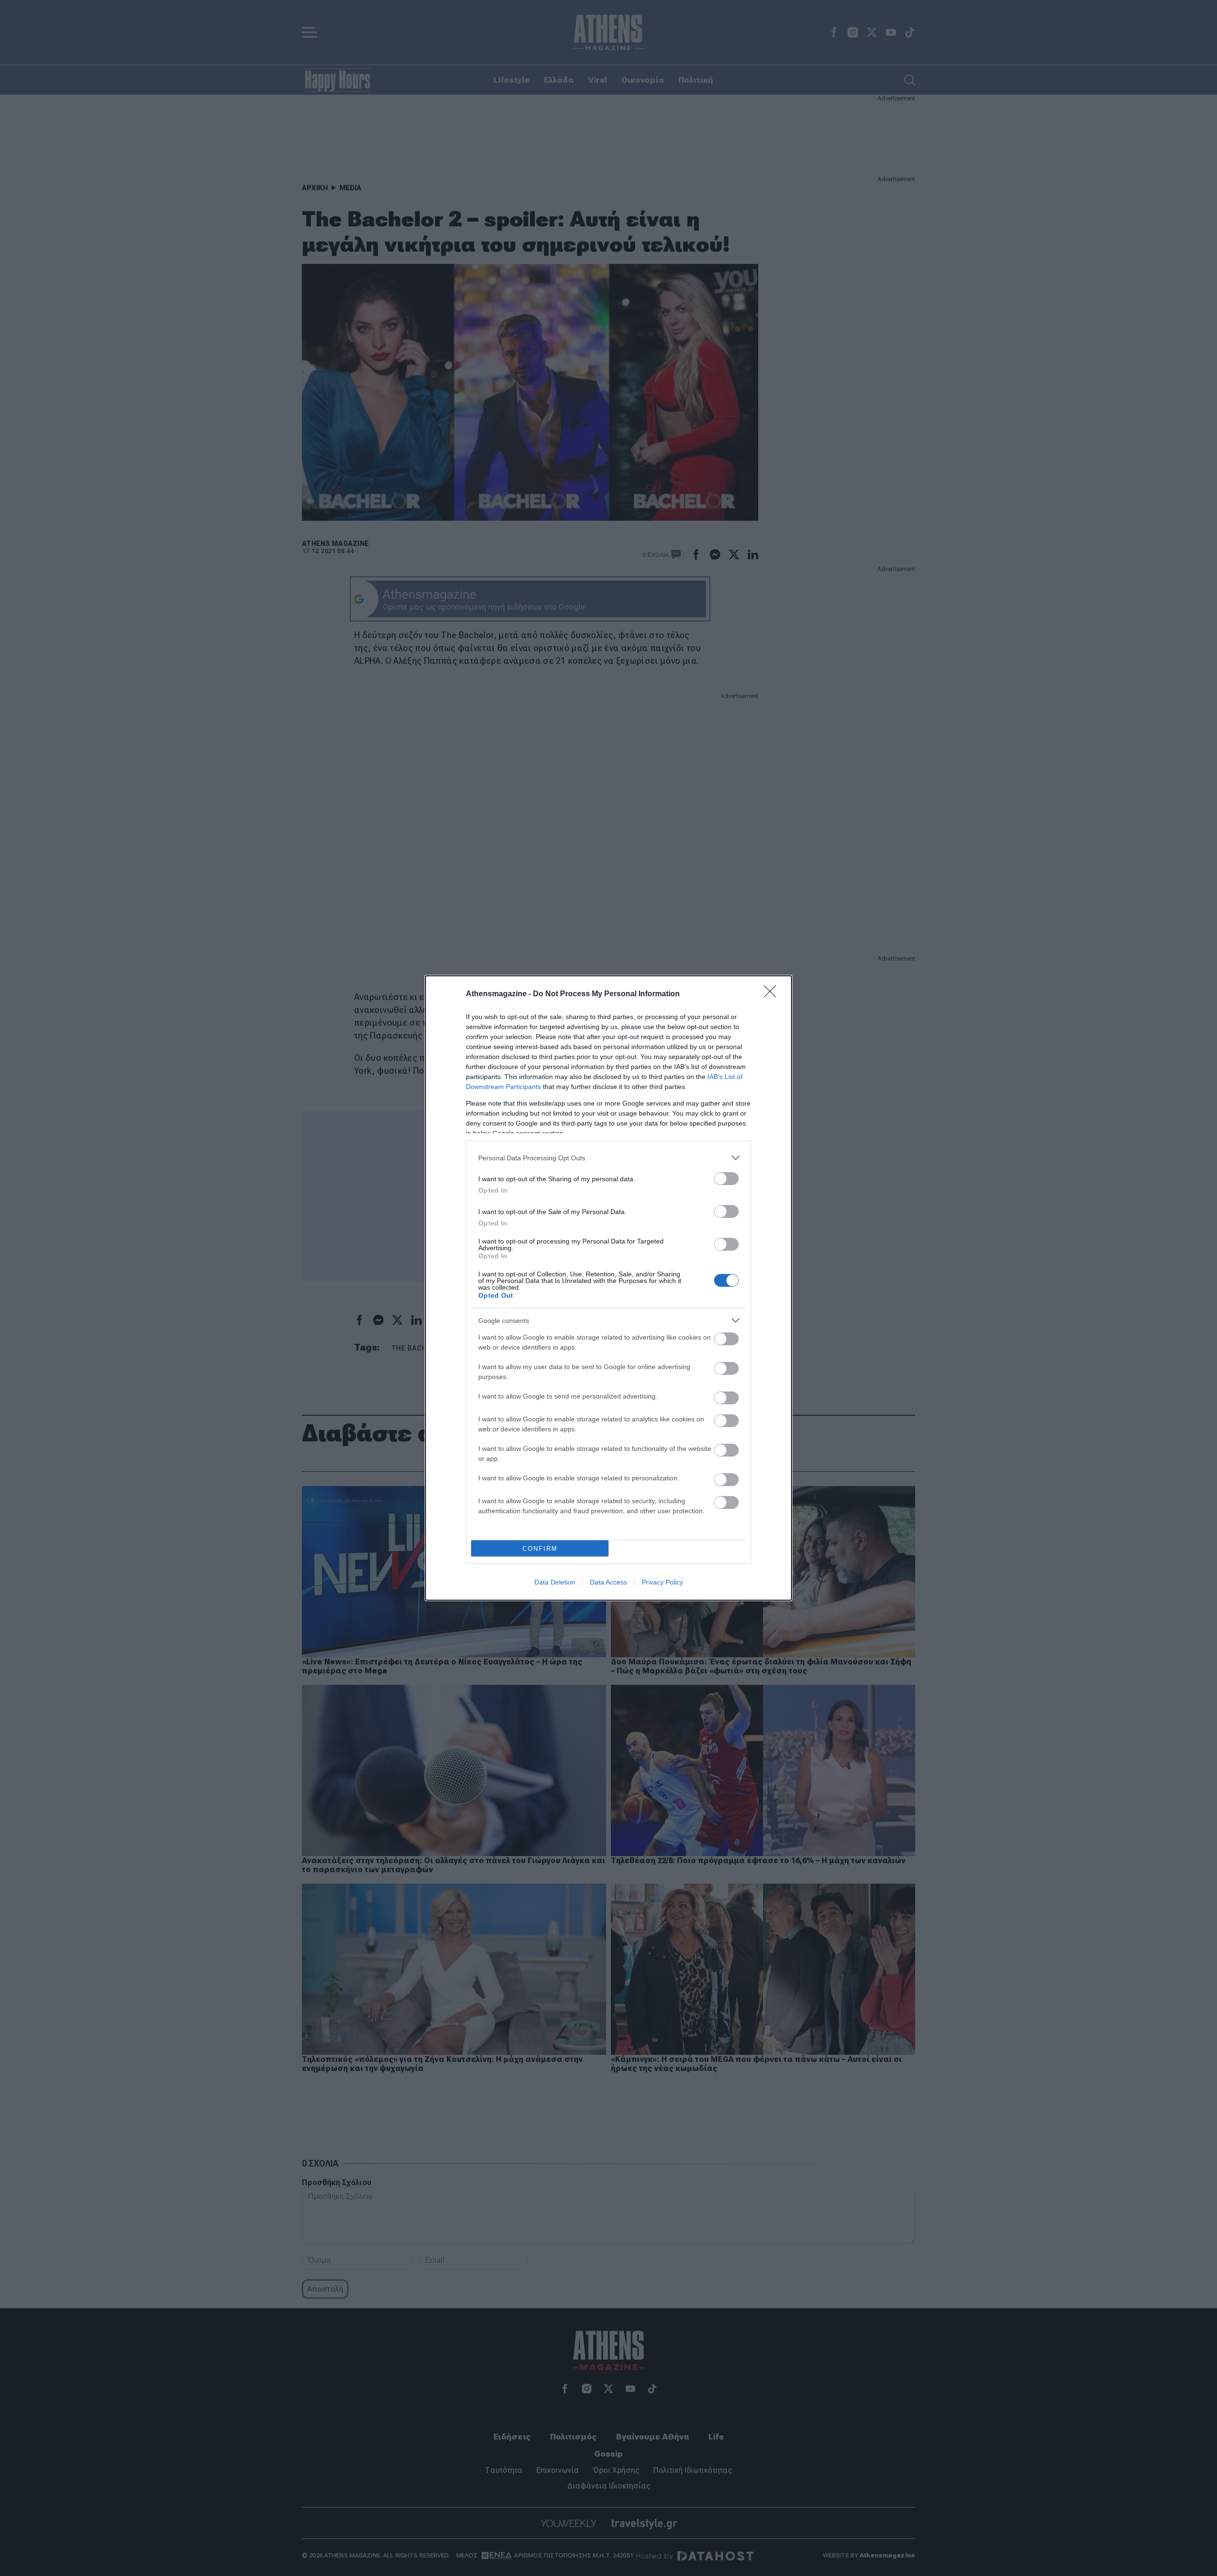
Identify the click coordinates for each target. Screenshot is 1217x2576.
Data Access (608, 1582)
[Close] (773, 994)
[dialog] (608, 1288)
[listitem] (608, 1158)
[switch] (726, 1179)
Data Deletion (555, 1582)
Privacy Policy (662, 1582)
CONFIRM (540, 1549)
